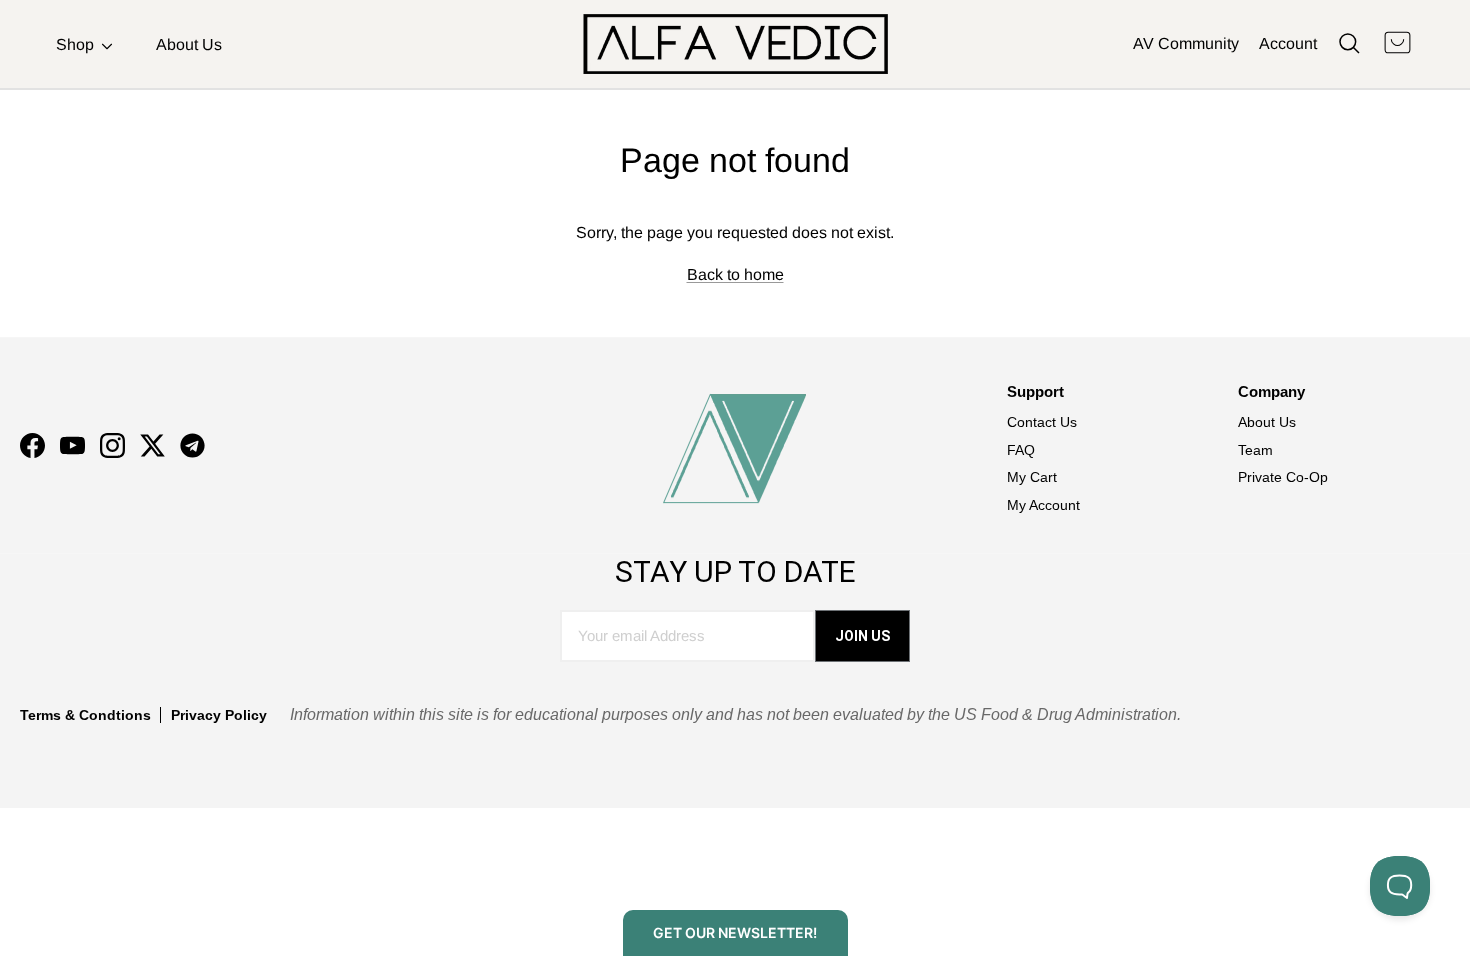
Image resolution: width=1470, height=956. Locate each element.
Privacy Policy (219, 715)
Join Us (862, 636)
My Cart (1032, 477)
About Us (189, 44)
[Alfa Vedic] (735, 44)
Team (1255, 450)
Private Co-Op (1283, 477)
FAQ (1021, 450)
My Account (1043, 505)
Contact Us (1042, 422)
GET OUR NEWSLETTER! (735, 932)
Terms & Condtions (85, 715)
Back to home (735, 274)
